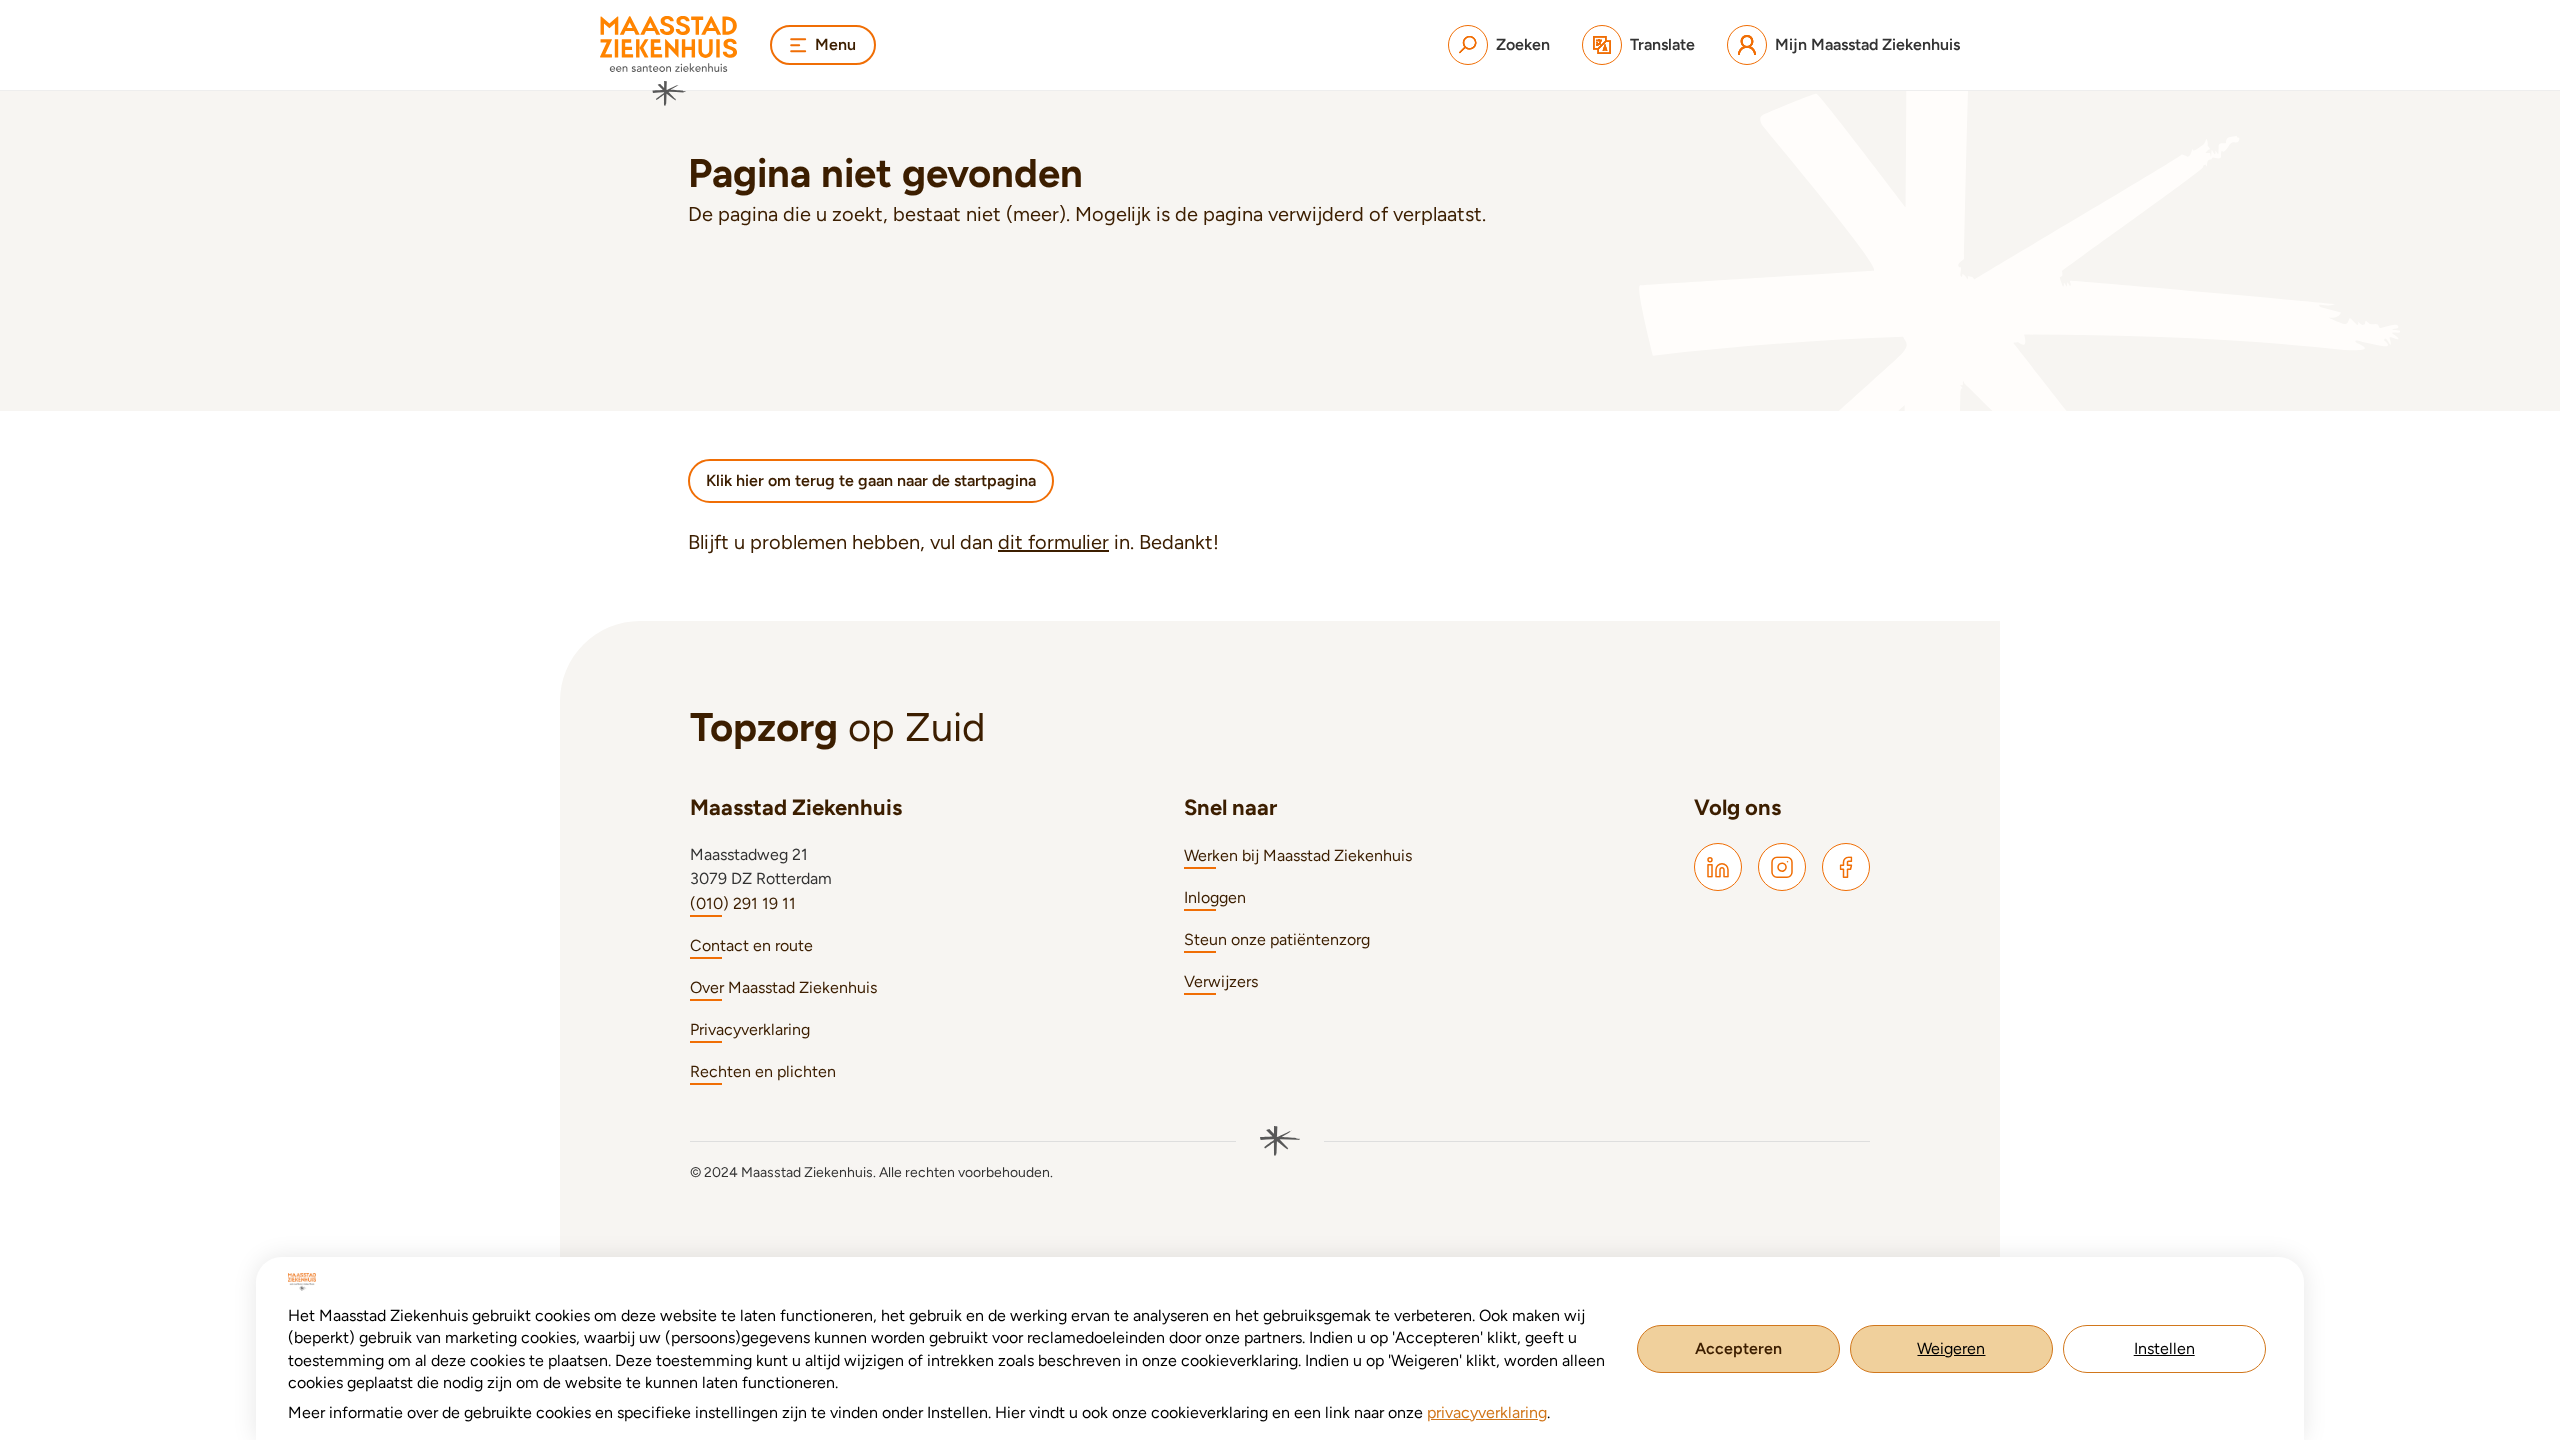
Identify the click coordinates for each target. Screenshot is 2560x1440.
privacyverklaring (1487, 1412)
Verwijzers (1221, 981)
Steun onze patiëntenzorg (1277, 939)
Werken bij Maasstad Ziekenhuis (1298, 855)
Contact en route (751, 945)
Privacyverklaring (750, 1029)
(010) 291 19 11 (743, 903)
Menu (835, 44)
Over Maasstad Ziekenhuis (783, 987)
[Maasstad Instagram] (1782, 867)
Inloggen (1215, 897)
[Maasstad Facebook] (1846, 867)
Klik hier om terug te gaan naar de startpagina (871, 480)
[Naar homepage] (669, 61)
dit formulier (1053, 542)
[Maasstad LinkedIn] (1718, 867)
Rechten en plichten (763, 1071)
